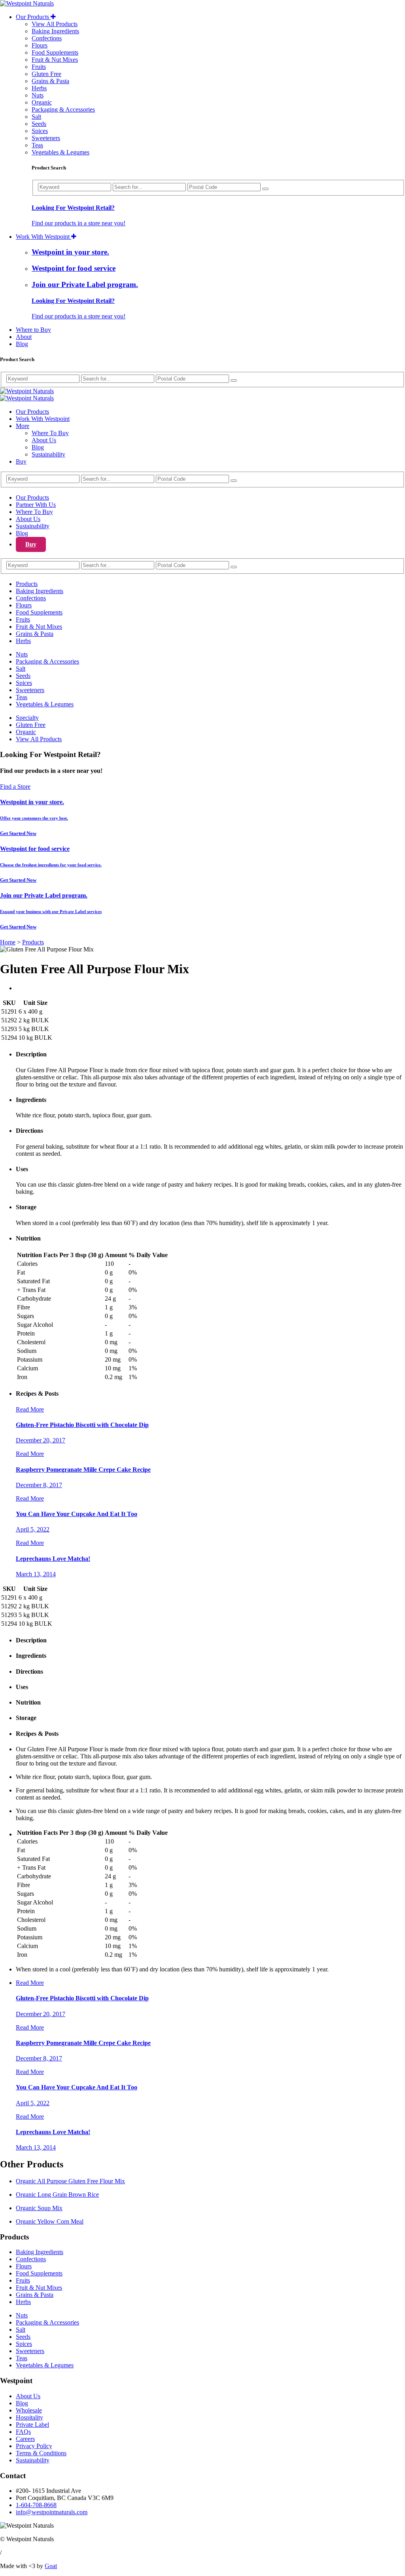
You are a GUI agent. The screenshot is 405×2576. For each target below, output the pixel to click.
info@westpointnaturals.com (52, 2512)
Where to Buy (33, 330)
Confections (47, 38)
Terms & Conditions (41, 2453)
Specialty (27, 718)
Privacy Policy (34, 2446)
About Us (44, 440)
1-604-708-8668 (36, 2505)
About (24, 337)
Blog (22, 344)
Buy (21, 461)
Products (27, 584)
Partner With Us (36, 505)
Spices (40, 131)
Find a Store (15, 787)
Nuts (38, 95)
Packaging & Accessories (63, 109)
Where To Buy (50, 433)
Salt (36, 117)
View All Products (55, 24)
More (23, 426)
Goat (51, 2566)
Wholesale (29, 2410)
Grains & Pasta (50, 81)
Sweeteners (46, 138)
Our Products (33, 17)
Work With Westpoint (44, 237)
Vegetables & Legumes (61, 152)
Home (8, 942)
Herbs (39, 88)
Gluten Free (46, 74)
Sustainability (48, 454)
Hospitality (29, 2417)
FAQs (23, 2432)
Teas (37, 145)
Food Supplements (55, 52)
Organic (42, 102)
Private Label (32, 2425)
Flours (40, 45)
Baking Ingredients (55, 31)
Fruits (39, 67)
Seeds (39, 124)
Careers (25, 2439)
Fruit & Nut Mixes (55, 60)
